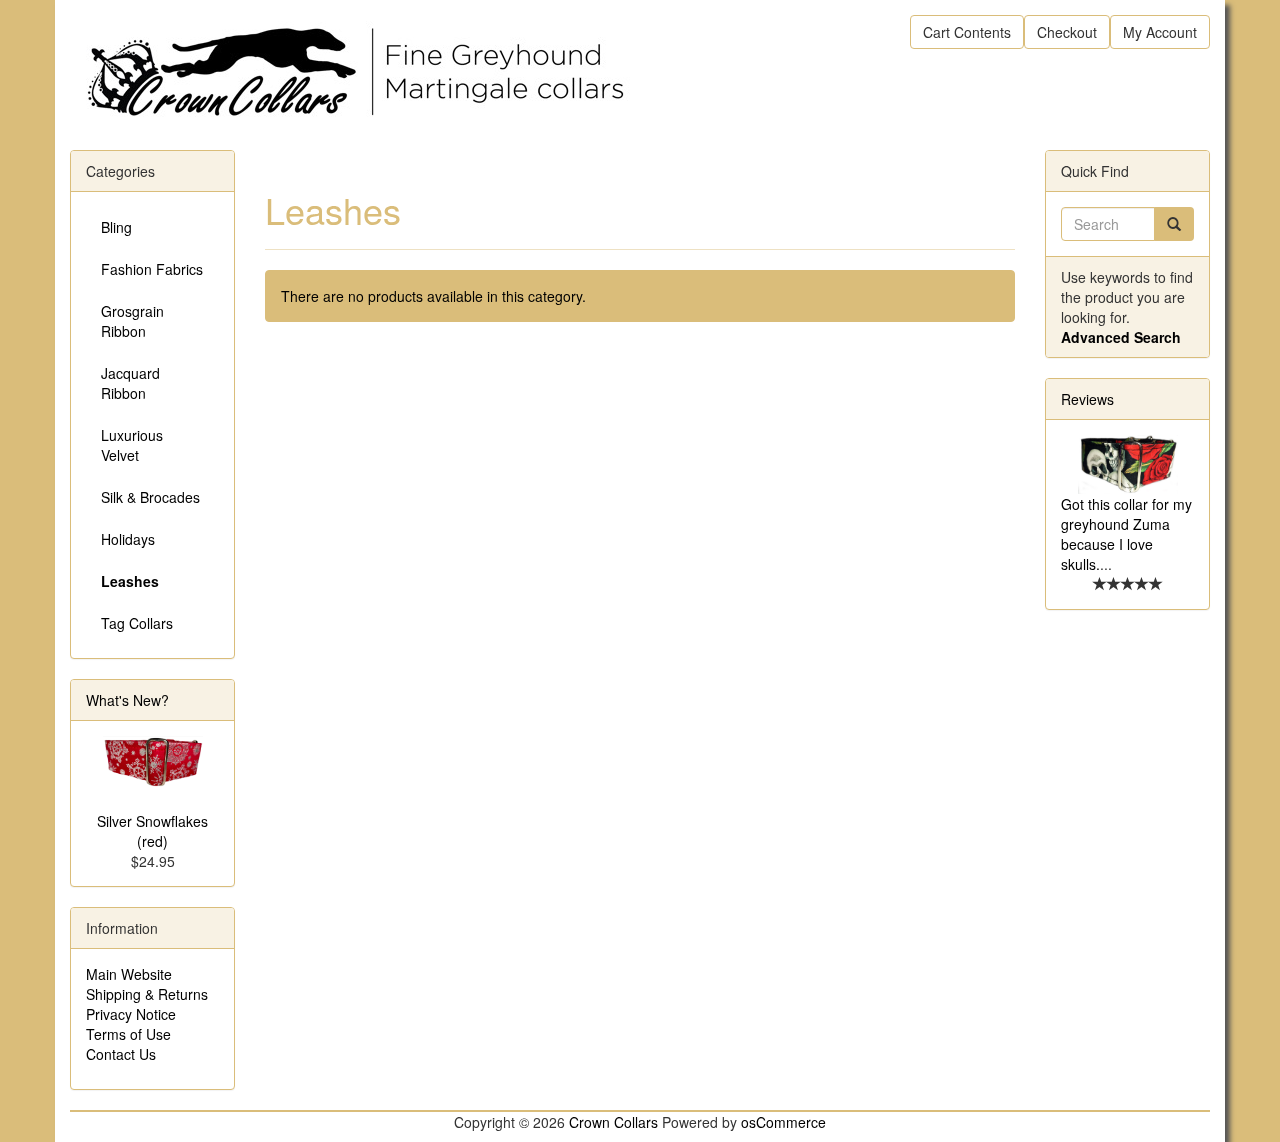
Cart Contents (967, 32)
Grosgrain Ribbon (132, 321)
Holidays (128, 539)
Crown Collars (613, 1122)
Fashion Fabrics (152, 269)
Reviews (1087, 399)
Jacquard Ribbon (130, 383)
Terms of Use (128, 1034)
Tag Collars (137, 623)
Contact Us (121, 1054)
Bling (116, 227)
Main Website (129, 974)
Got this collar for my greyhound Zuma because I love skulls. (1126, 534)
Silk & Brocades (150, 497)
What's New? (127, 700)
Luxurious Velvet (132, 445)
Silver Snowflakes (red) (152, 831)
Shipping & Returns (147, 994)
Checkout (1067, 32)
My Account (1160, 32)
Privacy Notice (131, 1014)
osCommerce (783, 1122)
